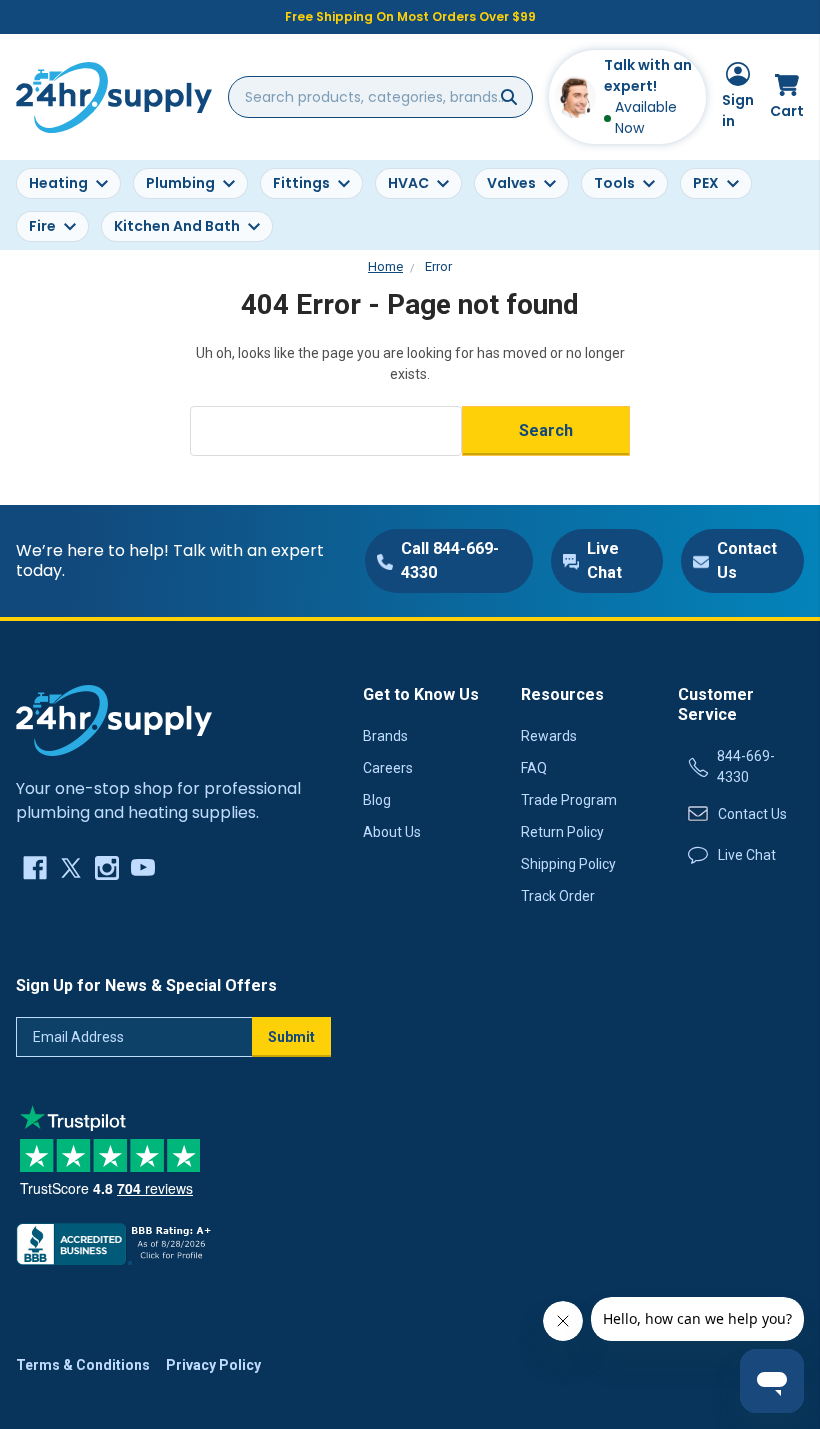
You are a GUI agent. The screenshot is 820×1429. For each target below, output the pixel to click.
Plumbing (180, 183)
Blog (377, 800)
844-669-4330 (746, 766)
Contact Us (752, 814)
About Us (392, 832)
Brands (385, 736)
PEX (706, 183)
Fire (42, 226)
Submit (291, 1037)
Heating (58, 183)
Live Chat (747, 855)
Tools (614, 183)
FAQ (534, 768)
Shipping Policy (568, 864)
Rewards (549, 736)
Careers (388, 768)
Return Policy (562, 832)
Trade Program (569, 800)
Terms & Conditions (83, 1365)
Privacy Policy (213, 1365)
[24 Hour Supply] (114, 720)
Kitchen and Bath (177, 226)
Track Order (558, 896)
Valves (511, 183)
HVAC (408, 183)
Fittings (301, 183)
